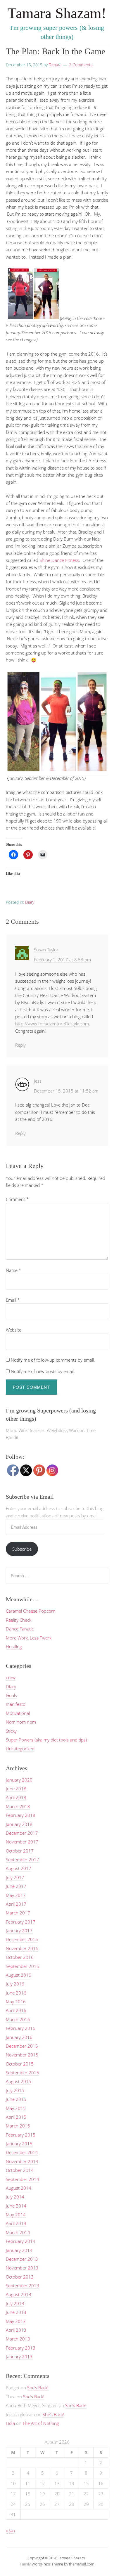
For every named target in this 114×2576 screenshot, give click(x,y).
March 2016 (18, 2019)
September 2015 (23, 2073)
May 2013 (16, 2321)
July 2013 (15, 2303)
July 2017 (15, 1877)
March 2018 (18, 1806)
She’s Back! (38, 2388)
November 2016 (22, 1948)
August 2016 (19, 1975)
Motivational (18, 1713)
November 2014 (22, 2161)
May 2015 (16, 2108)
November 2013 (22, 2268)
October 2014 (20, 2170)
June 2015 (16, 2099)
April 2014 (16, 2223)
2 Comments (81, 65)
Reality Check (19, 1620)
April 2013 (16, 2330)
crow (11, 1677)
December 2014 (22, 2152)
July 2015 (15, 2090)
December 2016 (22, 1939)
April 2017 (16, 1904)
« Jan (10, 2530)
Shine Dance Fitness (59, 560)
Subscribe (22, 1549)
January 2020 (19, 1780)
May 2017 (16, 1895)
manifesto (16, 1704)
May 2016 (16, 2002)
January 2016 (19, 2037)
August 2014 (19, 2188)
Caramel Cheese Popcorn (31, 1611)
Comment (17, 1199)
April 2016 (16, 2010)
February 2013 (21, 2348)
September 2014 (23, 2179)
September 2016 (23, 1966)
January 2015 (19, 2144)
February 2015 (21, 2135)
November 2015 (22, 2055)
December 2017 (22, 1833)
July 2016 (15, 1984)
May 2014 (16, 2215)
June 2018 (16, 1789)
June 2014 (16, 2206)
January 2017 (19, 1931)
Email (13, 1300)
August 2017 (19, 1868)
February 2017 (21, 1922)
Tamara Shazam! (57, 13)
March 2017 (18, 1913)
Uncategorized (20, 1749)
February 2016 (21, 2028)
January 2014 (19, 2250)
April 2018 (16, 1797)
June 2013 (16, 2312)
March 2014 (18, 2232)
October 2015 (20, 2064)
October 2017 (20, 1851)
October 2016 (20, 1957)
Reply (20, 1045)
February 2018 (21, 1815)
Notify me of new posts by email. (43, 1371)
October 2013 (20, 2277)
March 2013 (18, 2339)
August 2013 (19, 2294)
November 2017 (22, 1842)
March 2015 (18, 2126)
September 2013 (23, 2286)
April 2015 (16, 2117)
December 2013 (22, 2259)
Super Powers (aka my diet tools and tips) (46, 1740)
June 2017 (16, 1886)
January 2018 (19, 1824)
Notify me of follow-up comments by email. (53, 1360)
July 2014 (15, 2197)
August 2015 (19, 2081)
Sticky (11, 1731)
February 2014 (21, 2241)
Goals (11, 1695)
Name (13, 1270)
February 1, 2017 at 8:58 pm (62, 960)
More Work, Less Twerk (29, 1638)
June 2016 (16, 1993)
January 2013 (19, 2357)
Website (14, 1330)
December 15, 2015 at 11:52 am (66, 1091)
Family (25, 2564)
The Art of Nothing (41, 2423)
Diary (30, 902)
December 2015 (22, 2046)
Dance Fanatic (20, 1629)
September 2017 (23, 1860)
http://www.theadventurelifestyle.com (52, 1024)
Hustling (14, 1647)
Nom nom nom (21, 1722)
